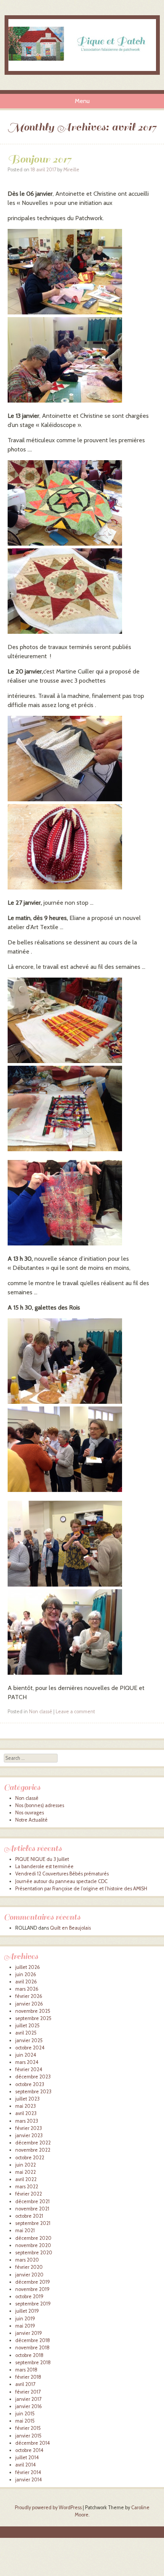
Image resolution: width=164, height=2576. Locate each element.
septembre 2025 (33, 2018)
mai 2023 (26, 2106)
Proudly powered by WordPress (48, 2508)
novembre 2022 (33, 2150)
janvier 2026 (29, 2004)
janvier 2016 (29, 2406)
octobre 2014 (29, 2450)
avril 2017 (25, 2384)
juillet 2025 (27, 2026)
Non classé (41, 1712)
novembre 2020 (33, 2245)
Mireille (71, 170)
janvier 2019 (29, 2333)
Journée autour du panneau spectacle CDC (61, 1881)
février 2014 (28, 2472)
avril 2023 (26, 2113)
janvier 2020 (29, 2275)
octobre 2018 (29, 2355)
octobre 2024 (30, 2048)
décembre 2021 (32, 2201)
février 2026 (29, 1996)
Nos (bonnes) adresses (40, 1805)
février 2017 (28, 2392)
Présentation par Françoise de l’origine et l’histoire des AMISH (81, 1889)
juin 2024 (26, 2055)
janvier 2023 (29, 2135)
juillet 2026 (28, 1967)
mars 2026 (27, 1989)
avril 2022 (26, 2179)
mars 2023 (27, 2121)
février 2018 (28, 2377)
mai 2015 (25, 2421)
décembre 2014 (33, 2443)
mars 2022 (27, 2187)
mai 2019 (25, 2326)
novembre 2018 (32, 2348)
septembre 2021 (33, 2223)
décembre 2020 (33, 2238)
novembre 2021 (32, 2209)
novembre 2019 (32, 2289)
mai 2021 (25, 2230)
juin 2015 (25, 2414)
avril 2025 (26, 2033)
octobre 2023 (30, 2084)
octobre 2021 (29, 2216)
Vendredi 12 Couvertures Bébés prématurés (62, 1874)
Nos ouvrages (30, 1813)
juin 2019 (25, 2319)
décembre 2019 (33, 2282)
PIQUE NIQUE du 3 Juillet (42, 1859)
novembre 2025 (33, 2011)
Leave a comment (75, 1712)
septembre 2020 (34, 2253)
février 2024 (29, 2069)
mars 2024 (27, 2062)
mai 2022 (26, 2172)
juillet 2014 (27, 2458)
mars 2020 (27, 2260)
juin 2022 (26, 2165)
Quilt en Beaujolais (70, 1928)
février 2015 (28, 2428)
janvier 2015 (28, 2436)
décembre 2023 (33, 2077)
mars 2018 (26, 2370)
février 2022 (29, 2194)
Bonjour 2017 (39, 159)
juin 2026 (26, 1974)
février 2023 (29, 2128)
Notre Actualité (31, 1820)
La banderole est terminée (44, 1866)
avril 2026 (26, 1982)
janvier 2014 (29, 2480)
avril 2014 (26, 2465)
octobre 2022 (30, 2158)
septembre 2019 (33, 2304)
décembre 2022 (33, 2143)
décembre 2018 (33, 2340)
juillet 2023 (27, 2099)
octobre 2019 (29, 2296)
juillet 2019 (27, 2311)
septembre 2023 (33, 2092)
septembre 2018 (33, 2363)
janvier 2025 (29, 2040)
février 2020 (29, 2267)
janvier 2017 (28, 2399)
